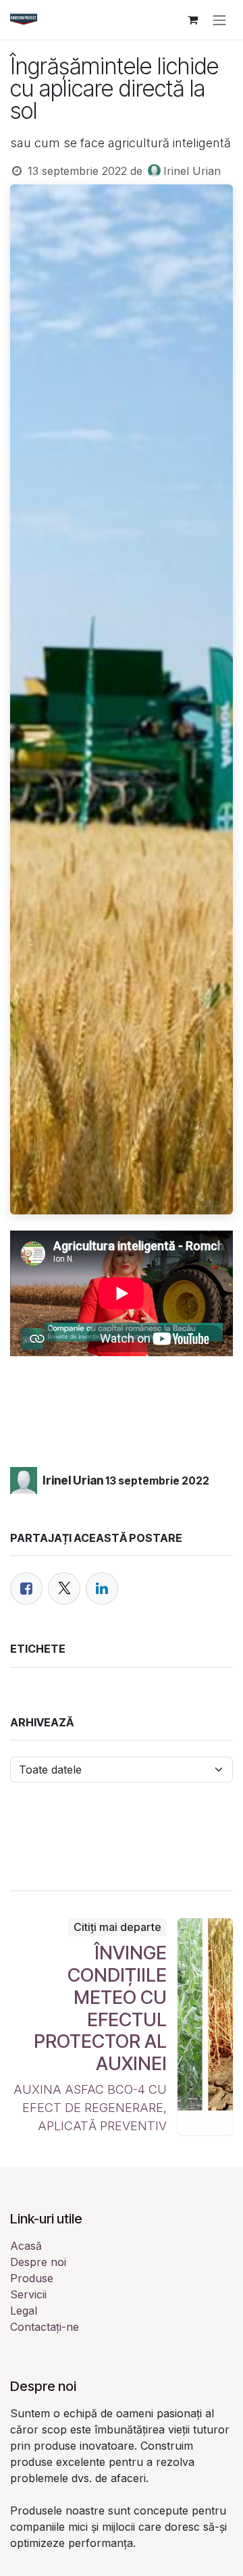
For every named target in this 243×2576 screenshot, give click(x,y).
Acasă (26, 2246)
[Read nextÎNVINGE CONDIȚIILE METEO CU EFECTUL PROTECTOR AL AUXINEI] (206, 2027)
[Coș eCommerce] (192, 20)
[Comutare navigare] (219, 20)
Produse (32, 2278)
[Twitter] (64, 1589)
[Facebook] (26, 1589)
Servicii (28, 2294)
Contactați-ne (45, 2327)
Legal (24, 2311)
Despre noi (38, 2262)
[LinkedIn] (102, 1589)
